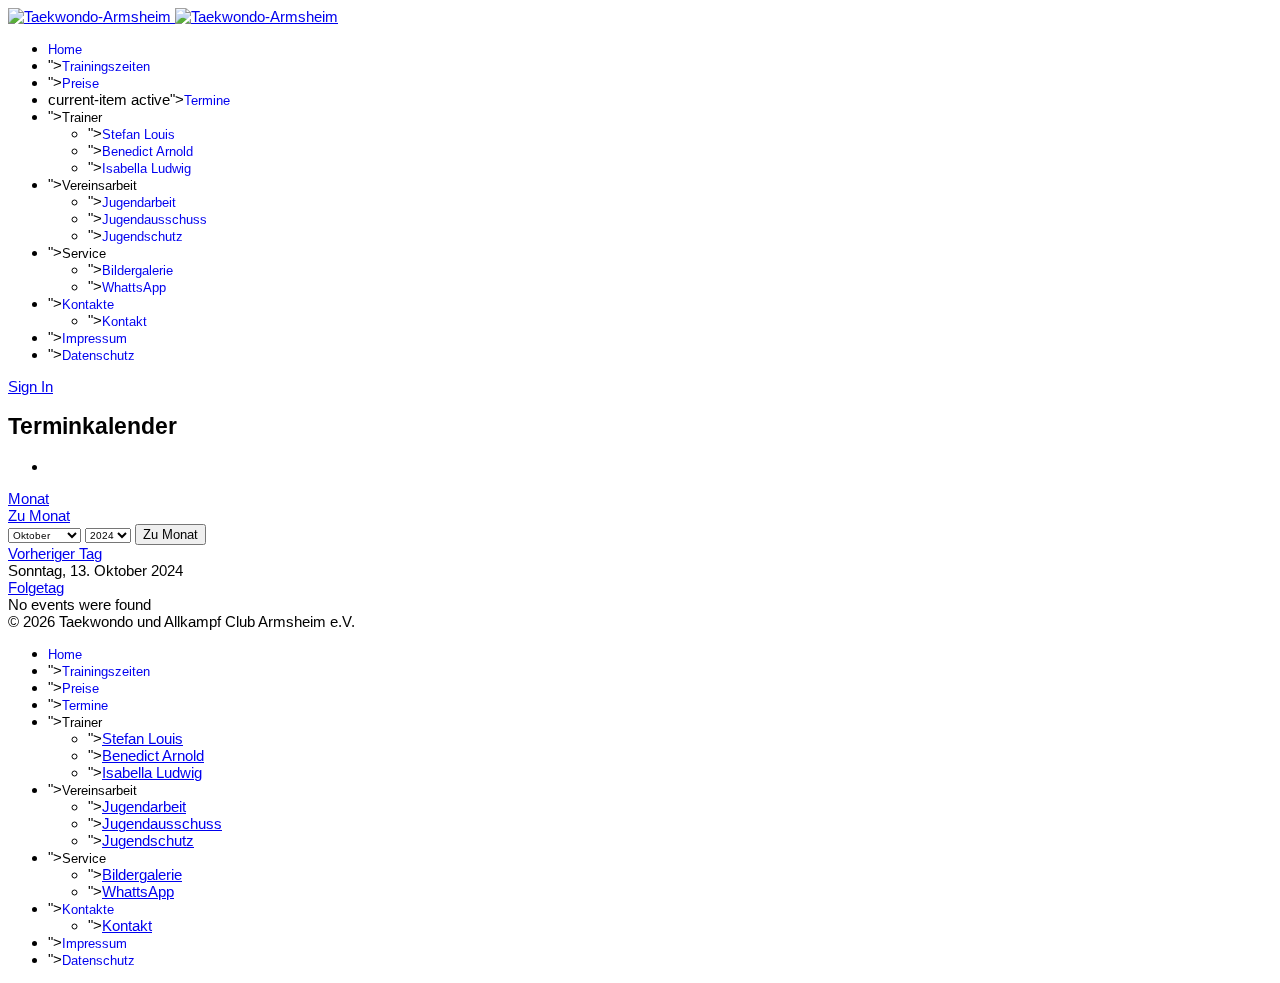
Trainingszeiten (106, 66)
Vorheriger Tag (55, 553)
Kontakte (88, 304)
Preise (80, 83)
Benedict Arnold (147, 151)
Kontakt (124, 321)
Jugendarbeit (139, 202)
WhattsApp (134, 287)
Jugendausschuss (154, 219)
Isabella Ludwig (146, 168)
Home (65, 49)
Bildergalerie (137, 270)
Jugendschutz (142, 236)
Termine (207, 100)
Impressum (94, 338)
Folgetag (36, 587)
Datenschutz (98, 355)
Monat (28, 498)
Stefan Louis (138, 134)
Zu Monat (39, 515)
